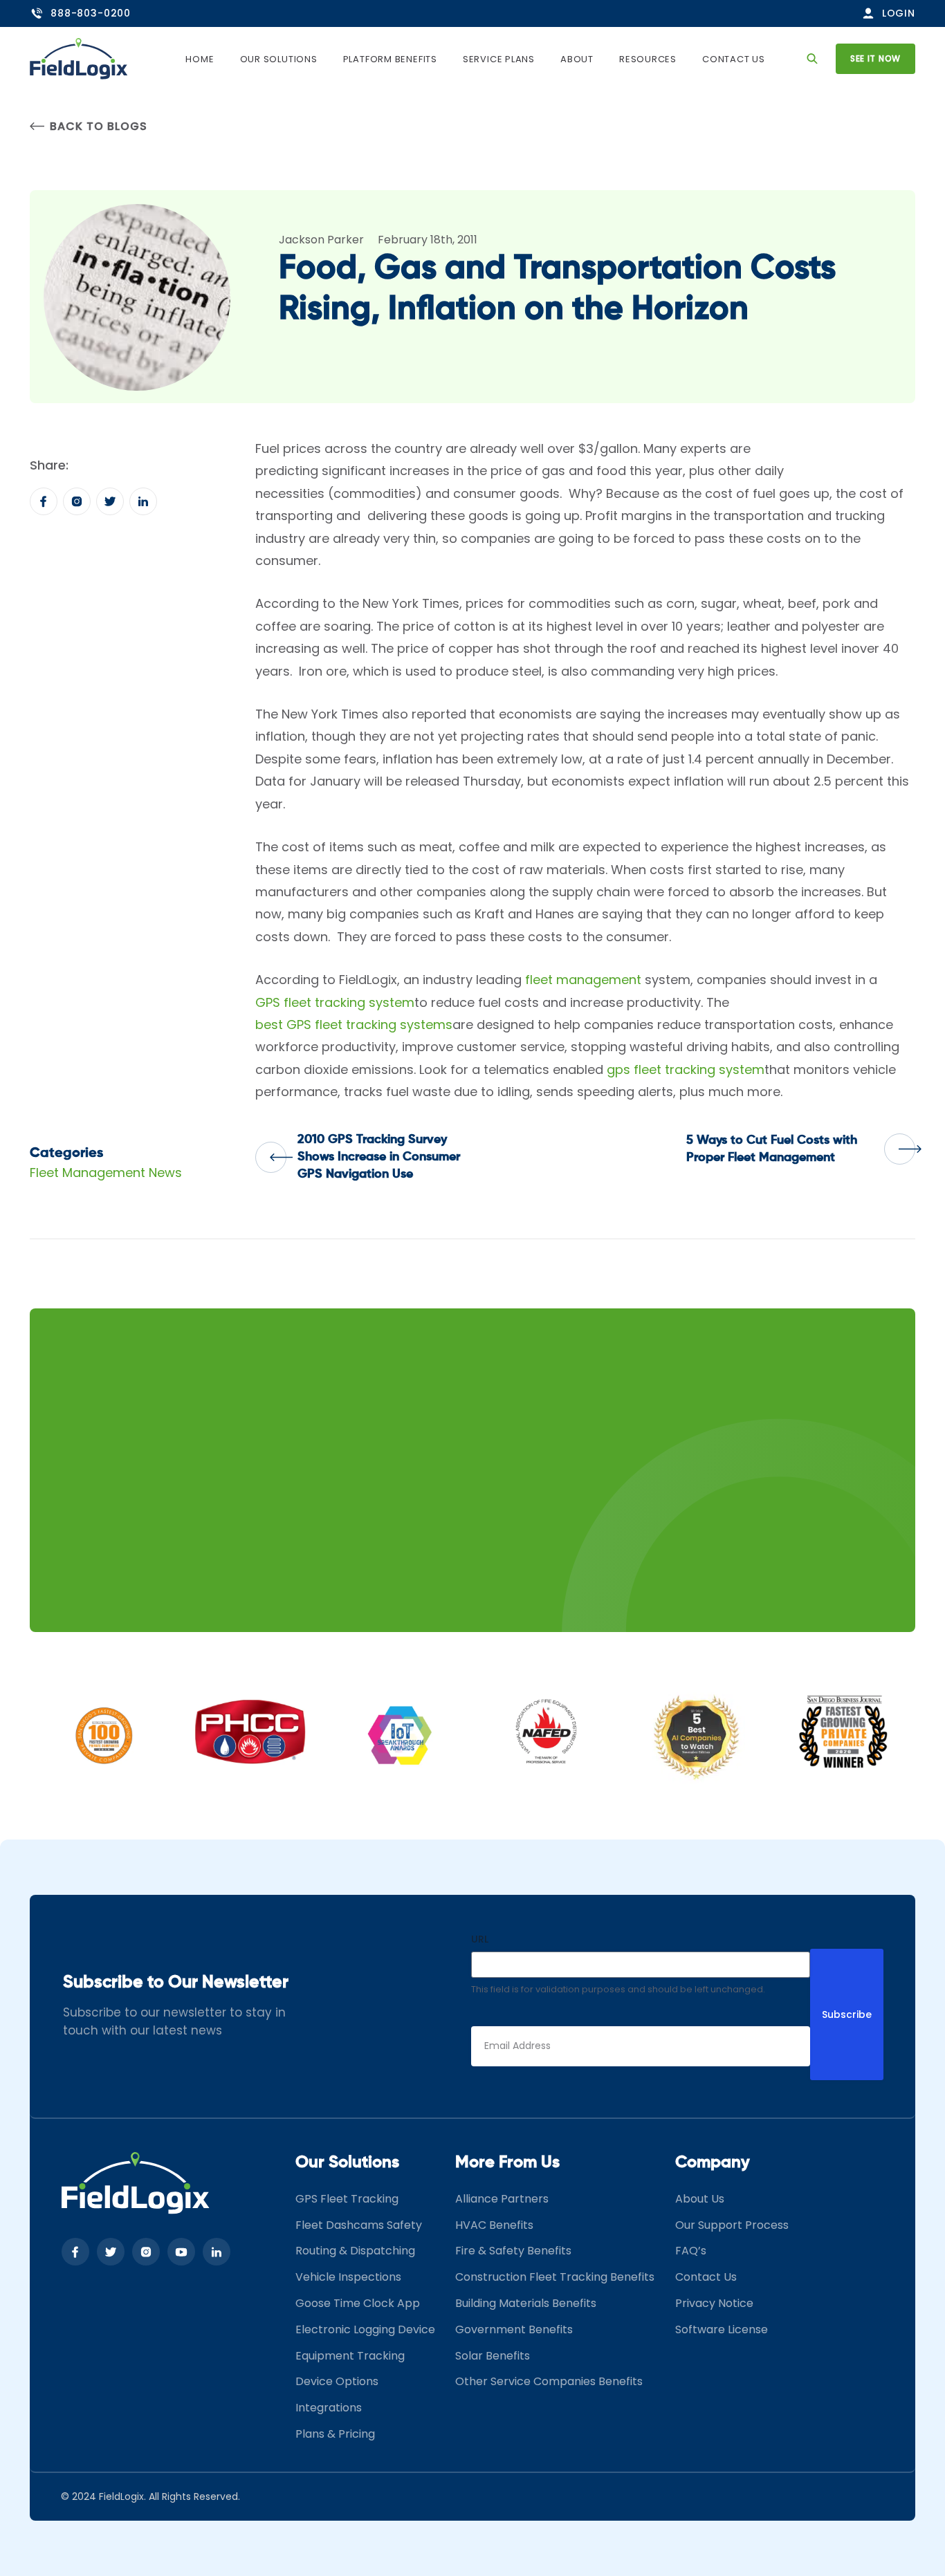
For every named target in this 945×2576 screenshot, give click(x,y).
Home (200, 59)
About (577, 59)
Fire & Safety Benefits (513, 2251)
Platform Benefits (390, 59)
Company (713, 2162)
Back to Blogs (98, 126)
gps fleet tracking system (686, 1069)
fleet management (583, 980)
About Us (700, 2199)
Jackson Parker (321, 240)
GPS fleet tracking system (335, 1002)
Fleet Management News (106, 1173)
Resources (648, 59)
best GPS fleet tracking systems (354, 1025)
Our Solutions (279, 59)
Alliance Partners (502, 2199)
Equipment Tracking (350, 2356)
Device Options (337, 2381)
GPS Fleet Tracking (347, 2199)
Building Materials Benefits (526, 2303)
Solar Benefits (493, 2356)
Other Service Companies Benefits (549, 2381)
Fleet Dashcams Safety (359, 2225)
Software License (722, 2329)
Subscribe (847, 2014)
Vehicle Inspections (348, 2277)
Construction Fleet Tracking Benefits (555, 2277)
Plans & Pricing (335, 2434)
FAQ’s (691, 2251)
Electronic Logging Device (365, 2329)
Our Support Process (732, 2225)
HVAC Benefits (494, 2225)
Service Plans (499, 59)
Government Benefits (514, 2329)
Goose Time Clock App (358, 2303)
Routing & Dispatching (355, 2251)
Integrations (329, 2408)
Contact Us (734, 59)
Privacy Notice (714, 2303)
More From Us (507, 2162)
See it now (875, 58)
